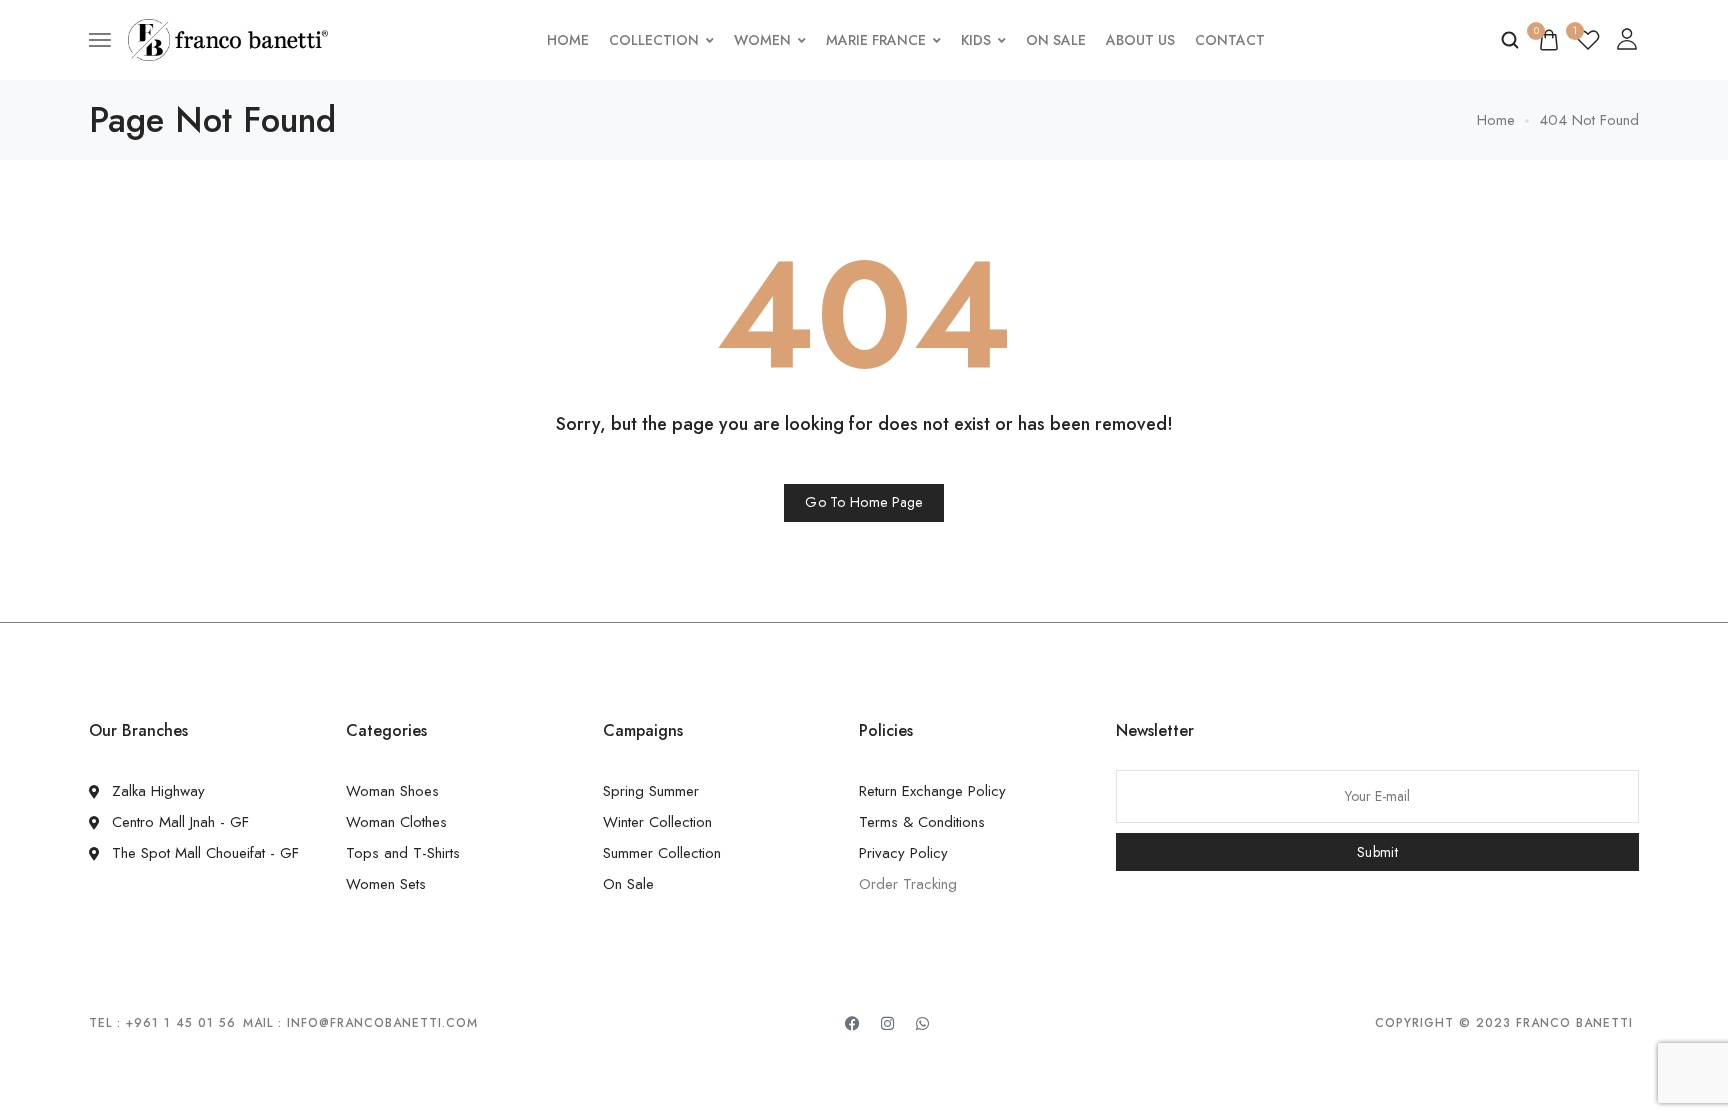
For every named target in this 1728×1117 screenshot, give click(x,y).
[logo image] (228, 38)
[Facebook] (853, 1023)
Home (568, 40)
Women (762, 40)
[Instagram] (888, 1023)
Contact (1230, 40)
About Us (1140, 40)
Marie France (876, 40)
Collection (654, 40)
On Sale (1056, 40)
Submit (1377, 852)
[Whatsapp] (923, 1023)
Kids (976, 40)
